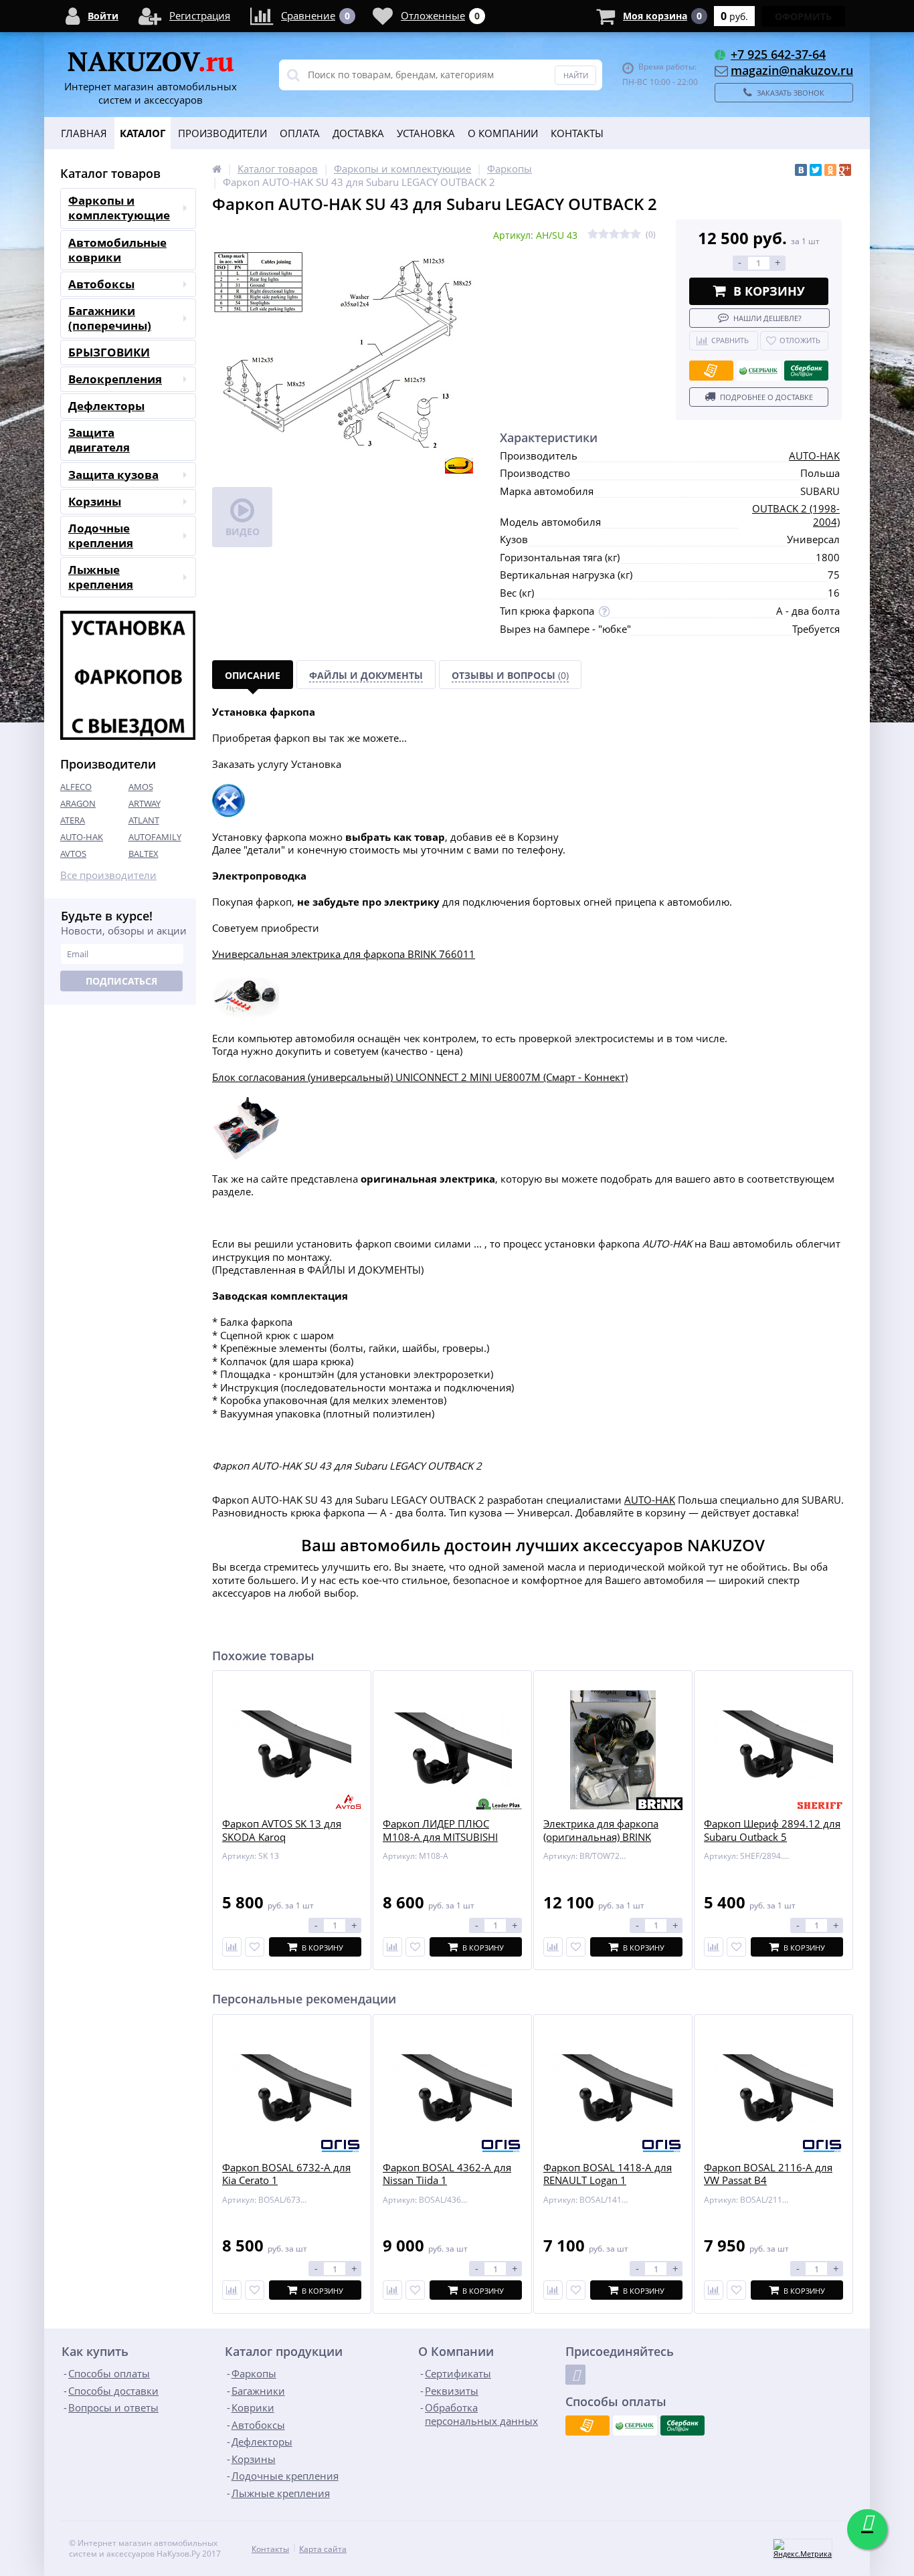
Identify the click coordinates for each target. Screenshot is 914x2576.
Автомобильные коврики (117, 250)
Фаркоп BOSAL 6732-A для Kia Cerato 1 (286, 2174)
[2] (604, 234)
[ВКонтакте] (801, 170)
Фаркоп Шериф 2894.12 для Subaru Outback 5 (772, 1830)
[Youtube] (575, 2375)
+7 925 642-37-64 (778, 54)
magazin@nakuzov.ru (792, 70)
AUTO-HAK (82, 837)
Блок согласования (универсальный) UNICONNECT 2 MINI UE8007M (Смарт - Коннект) (420, 1077)
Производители (222, 133)
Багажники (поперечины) (110, 318)
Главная (84, 133)
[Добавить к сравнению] (232, 2290)
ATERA (73, 820)
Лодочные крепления (101, 535)
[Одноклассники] (830, 170)
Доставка (358, 133)
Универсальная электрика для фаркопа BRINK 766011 (344, 954)
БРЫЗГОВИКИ (109, 352)
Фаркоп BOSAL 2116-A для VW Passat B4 (768, 2174)
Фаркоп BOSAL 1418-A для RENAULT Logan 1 (608, 2174)
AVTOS (73, 854)
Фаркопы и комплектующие (119, 208)
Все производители (108, 875)
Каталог (143, 133)
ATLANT (144, 820)
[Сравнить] (232, 1947)
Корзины (95, 501)
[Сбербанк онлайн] (806, 371)
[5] (636, 234)
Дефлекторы (106, 406)
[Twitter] (816, 170)
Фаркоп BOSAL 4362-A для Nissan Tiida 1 (447, 2174)
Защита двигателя (99, 440)
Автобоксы (101, 284)
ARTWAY (145, 803)
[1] (593, 234)
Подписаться (121, 981)
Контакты (577, 133)
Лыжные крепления (101, 577)
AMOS (141, 787)
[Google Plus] (845, 170)
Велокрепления (115, 379)
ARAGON (78, 803)
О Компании (503, 133)
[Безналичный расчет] (711, 371)
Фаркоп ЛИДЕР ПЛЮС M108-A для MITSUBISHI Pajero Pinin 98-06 (440, 1837)
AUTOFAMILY (155, 837)
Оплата (300, 133)
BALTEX (144, 854)
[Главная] (217, 169)
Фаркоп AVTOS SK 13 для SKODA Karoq (282, 1830)
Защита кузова (113, 475)
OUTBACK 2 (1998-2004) (796, 515)
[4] (625, 234)
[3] (614, 234)
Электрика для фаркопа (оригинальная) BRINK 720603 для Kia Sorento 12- (608, 1837)
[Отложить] (255, 1947)
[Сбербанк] (759, 371)
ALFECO (76, 787)
